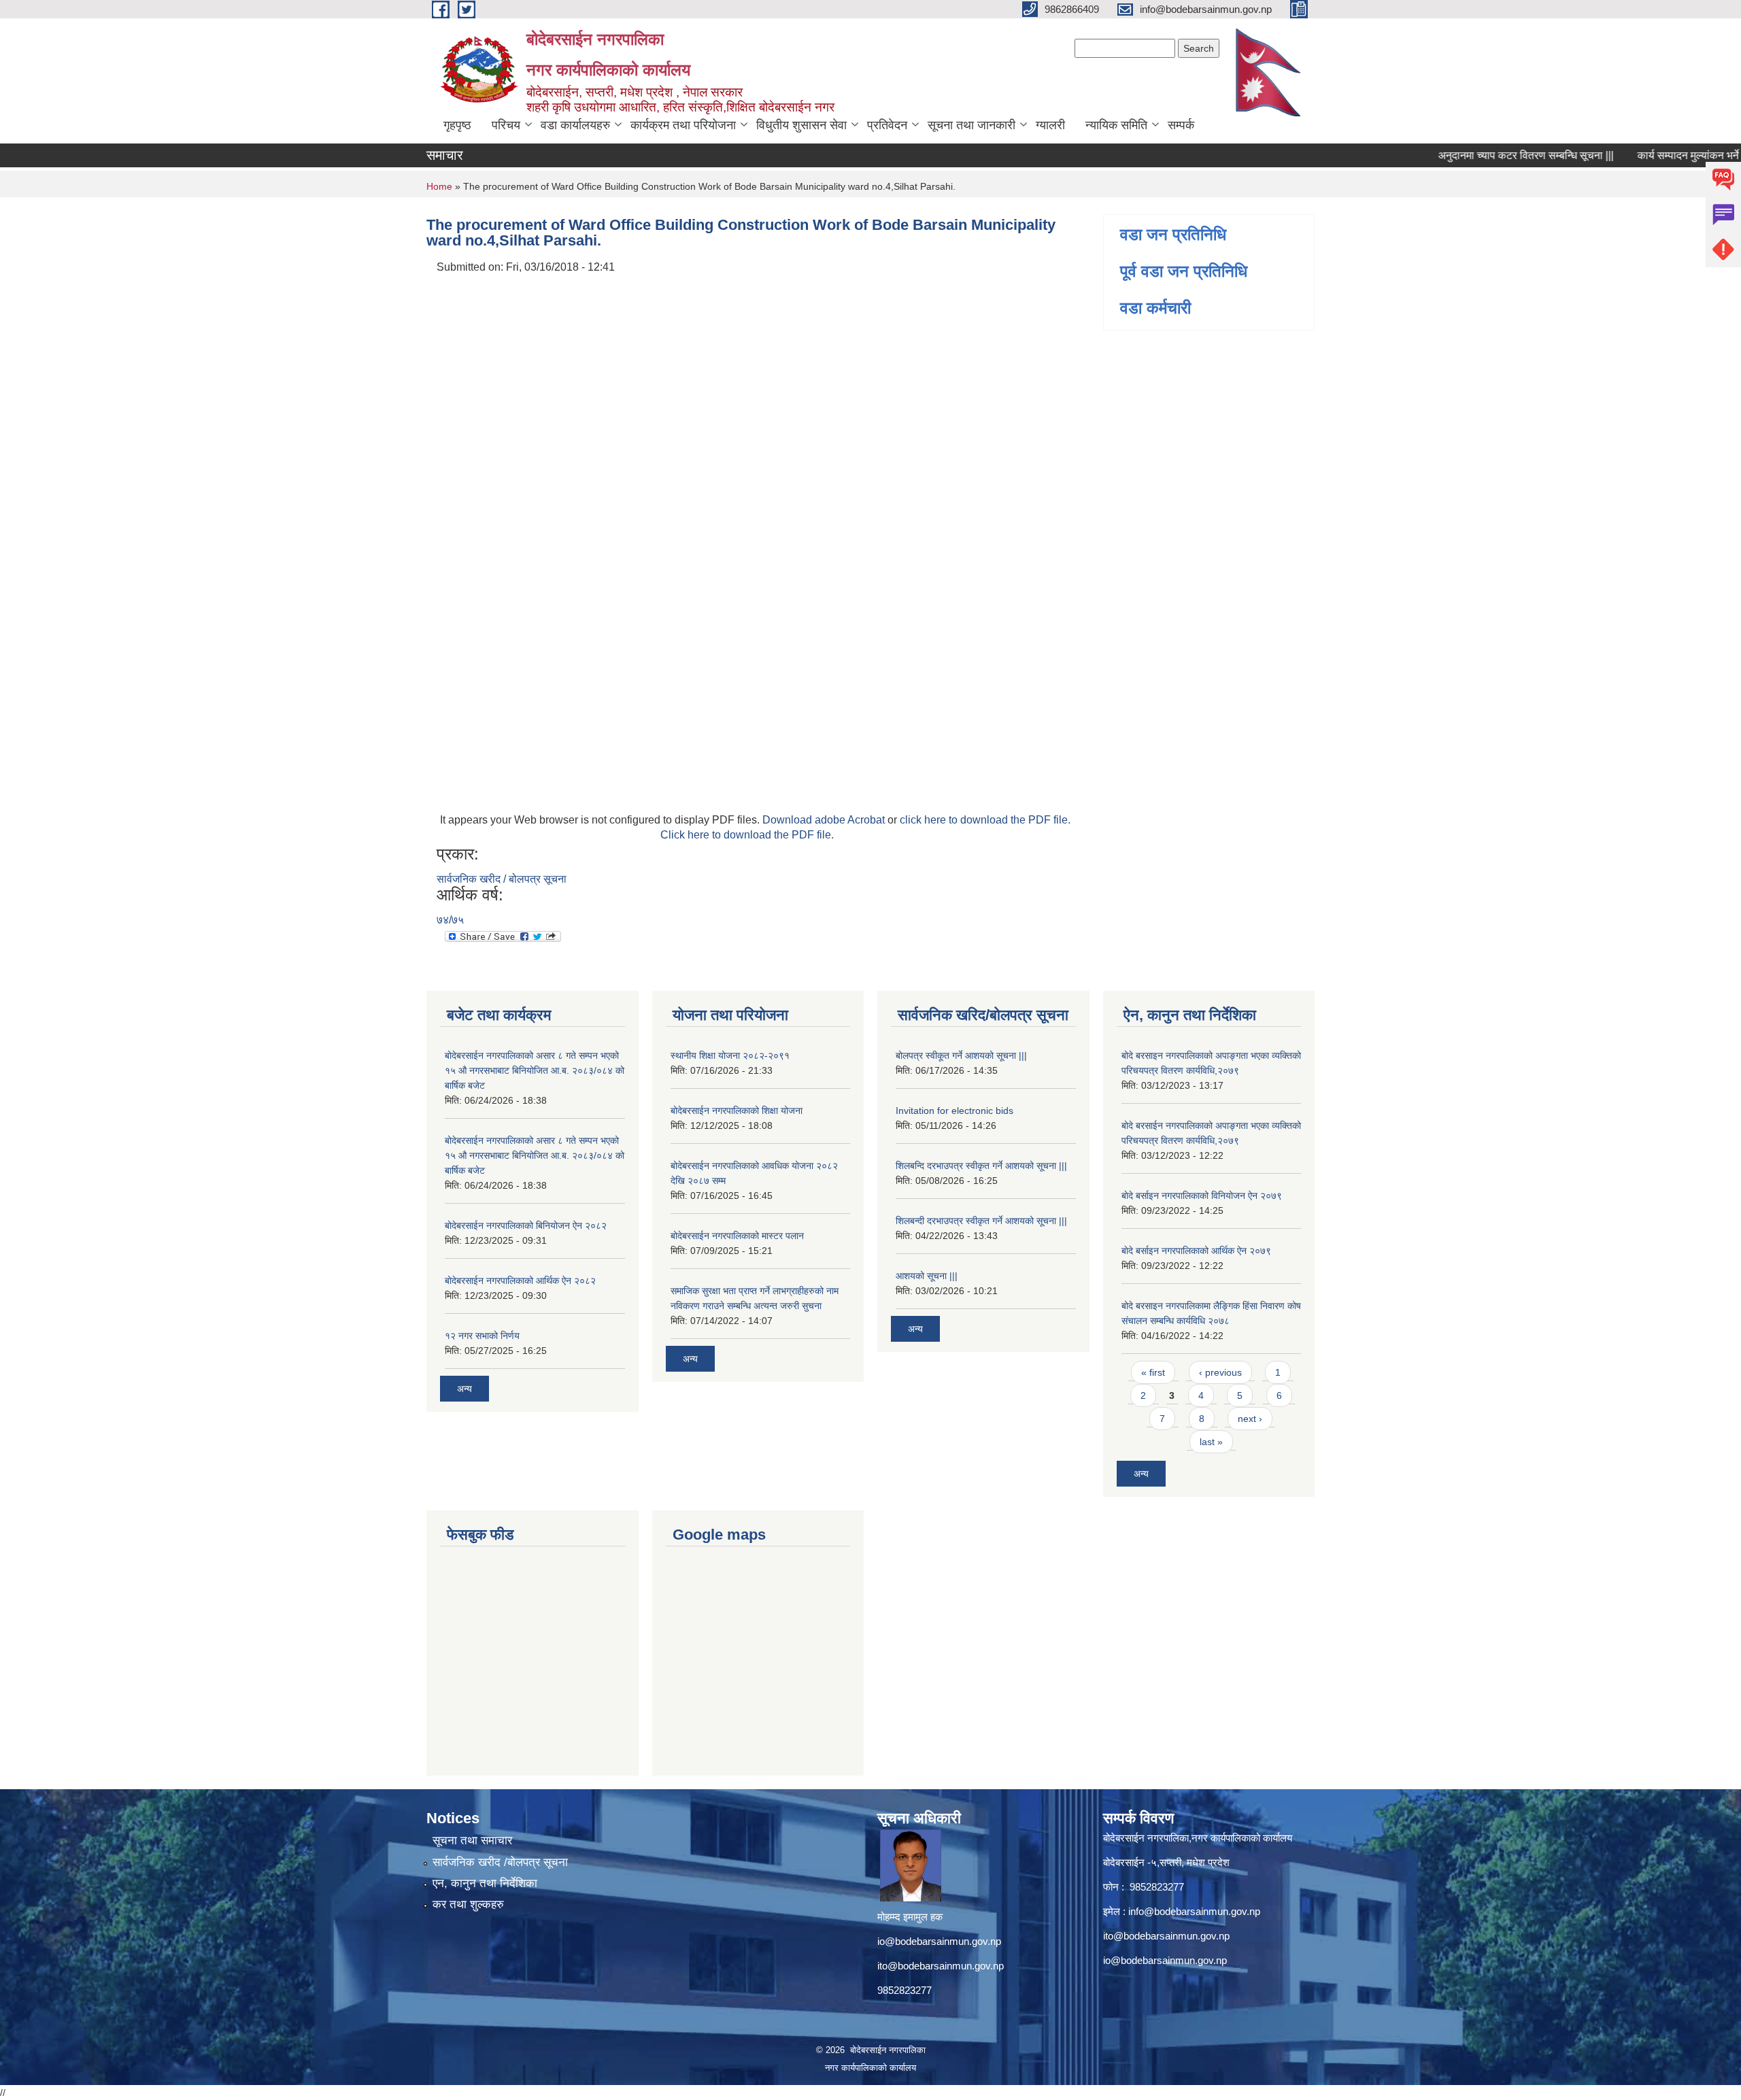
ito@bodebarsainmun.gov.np (941, 1966)
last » (1211, 1442)
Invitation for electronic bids (954, 1111)
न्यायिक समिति (1116, 125)
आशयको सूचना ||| (927, 1276)
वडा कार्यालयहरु (575, 125)
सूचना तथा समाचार (472, 1841)
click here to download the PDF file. (985, 820)
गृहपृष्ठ (457, 125)
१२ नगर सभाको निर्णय (482, 1336)
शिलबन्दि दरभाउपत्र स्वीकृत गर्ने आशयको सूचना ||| (981, 1166)
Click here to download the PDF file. (747, 835)
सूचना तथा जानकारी (971, 125)
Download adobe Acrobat (825, 820)
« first (1153, 1372)
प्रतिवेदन (887, 125)
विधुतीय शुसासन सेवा (801, 125)
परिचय (506, 125)
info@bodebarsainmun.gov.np (1194, 1911)
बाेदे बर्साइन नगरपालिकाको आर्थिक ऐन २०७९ (1196, 1251)
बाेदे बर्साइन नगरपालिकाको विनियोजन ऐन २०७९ (1202, 1196)
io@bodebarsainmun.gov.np (939, 1941)
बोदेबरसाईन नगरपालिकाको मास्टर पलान (737, 1236)
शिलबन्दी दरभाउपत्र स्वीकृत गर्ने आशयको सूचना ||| (981, 1221)
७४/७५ (450, 920)
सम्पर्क (1181, 125)
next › (1250, 1419)
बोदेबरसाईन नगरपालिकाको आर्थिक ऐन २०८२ (520, 1281)
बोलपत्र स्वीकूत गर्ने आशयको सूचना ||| (961, 1055)
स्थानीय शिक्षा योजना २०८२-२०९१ (730, 1055)
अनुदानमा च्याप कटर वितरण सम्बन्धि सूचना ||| (1485, 155)
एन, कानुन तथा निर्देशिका (485, 1883)
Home (439, 186)
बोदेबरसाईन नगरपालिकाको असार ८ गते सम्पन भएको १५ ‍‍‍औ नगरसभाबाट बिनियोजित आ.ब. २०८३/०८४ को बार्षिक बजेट (535, 1070)
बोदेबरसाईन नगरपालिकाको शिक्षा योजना (737, 1111)
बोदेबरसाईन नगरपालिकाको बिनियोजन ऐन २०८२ (526, 1225)
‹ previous (1220, 1372)
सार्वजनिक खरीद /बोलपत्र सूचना (500, 1862)
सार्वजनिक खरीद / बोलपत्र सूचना (502, 879)
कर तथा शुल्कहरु (468, 1904)
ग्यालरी (1050, 125)
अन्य (464, 1389)
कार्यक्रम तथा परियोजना (683, 125)
